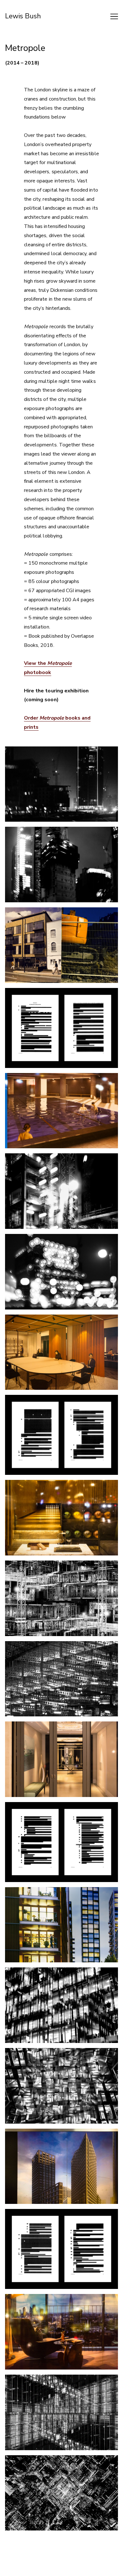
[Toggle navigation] (114, 16)
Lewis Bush (23, 16)
